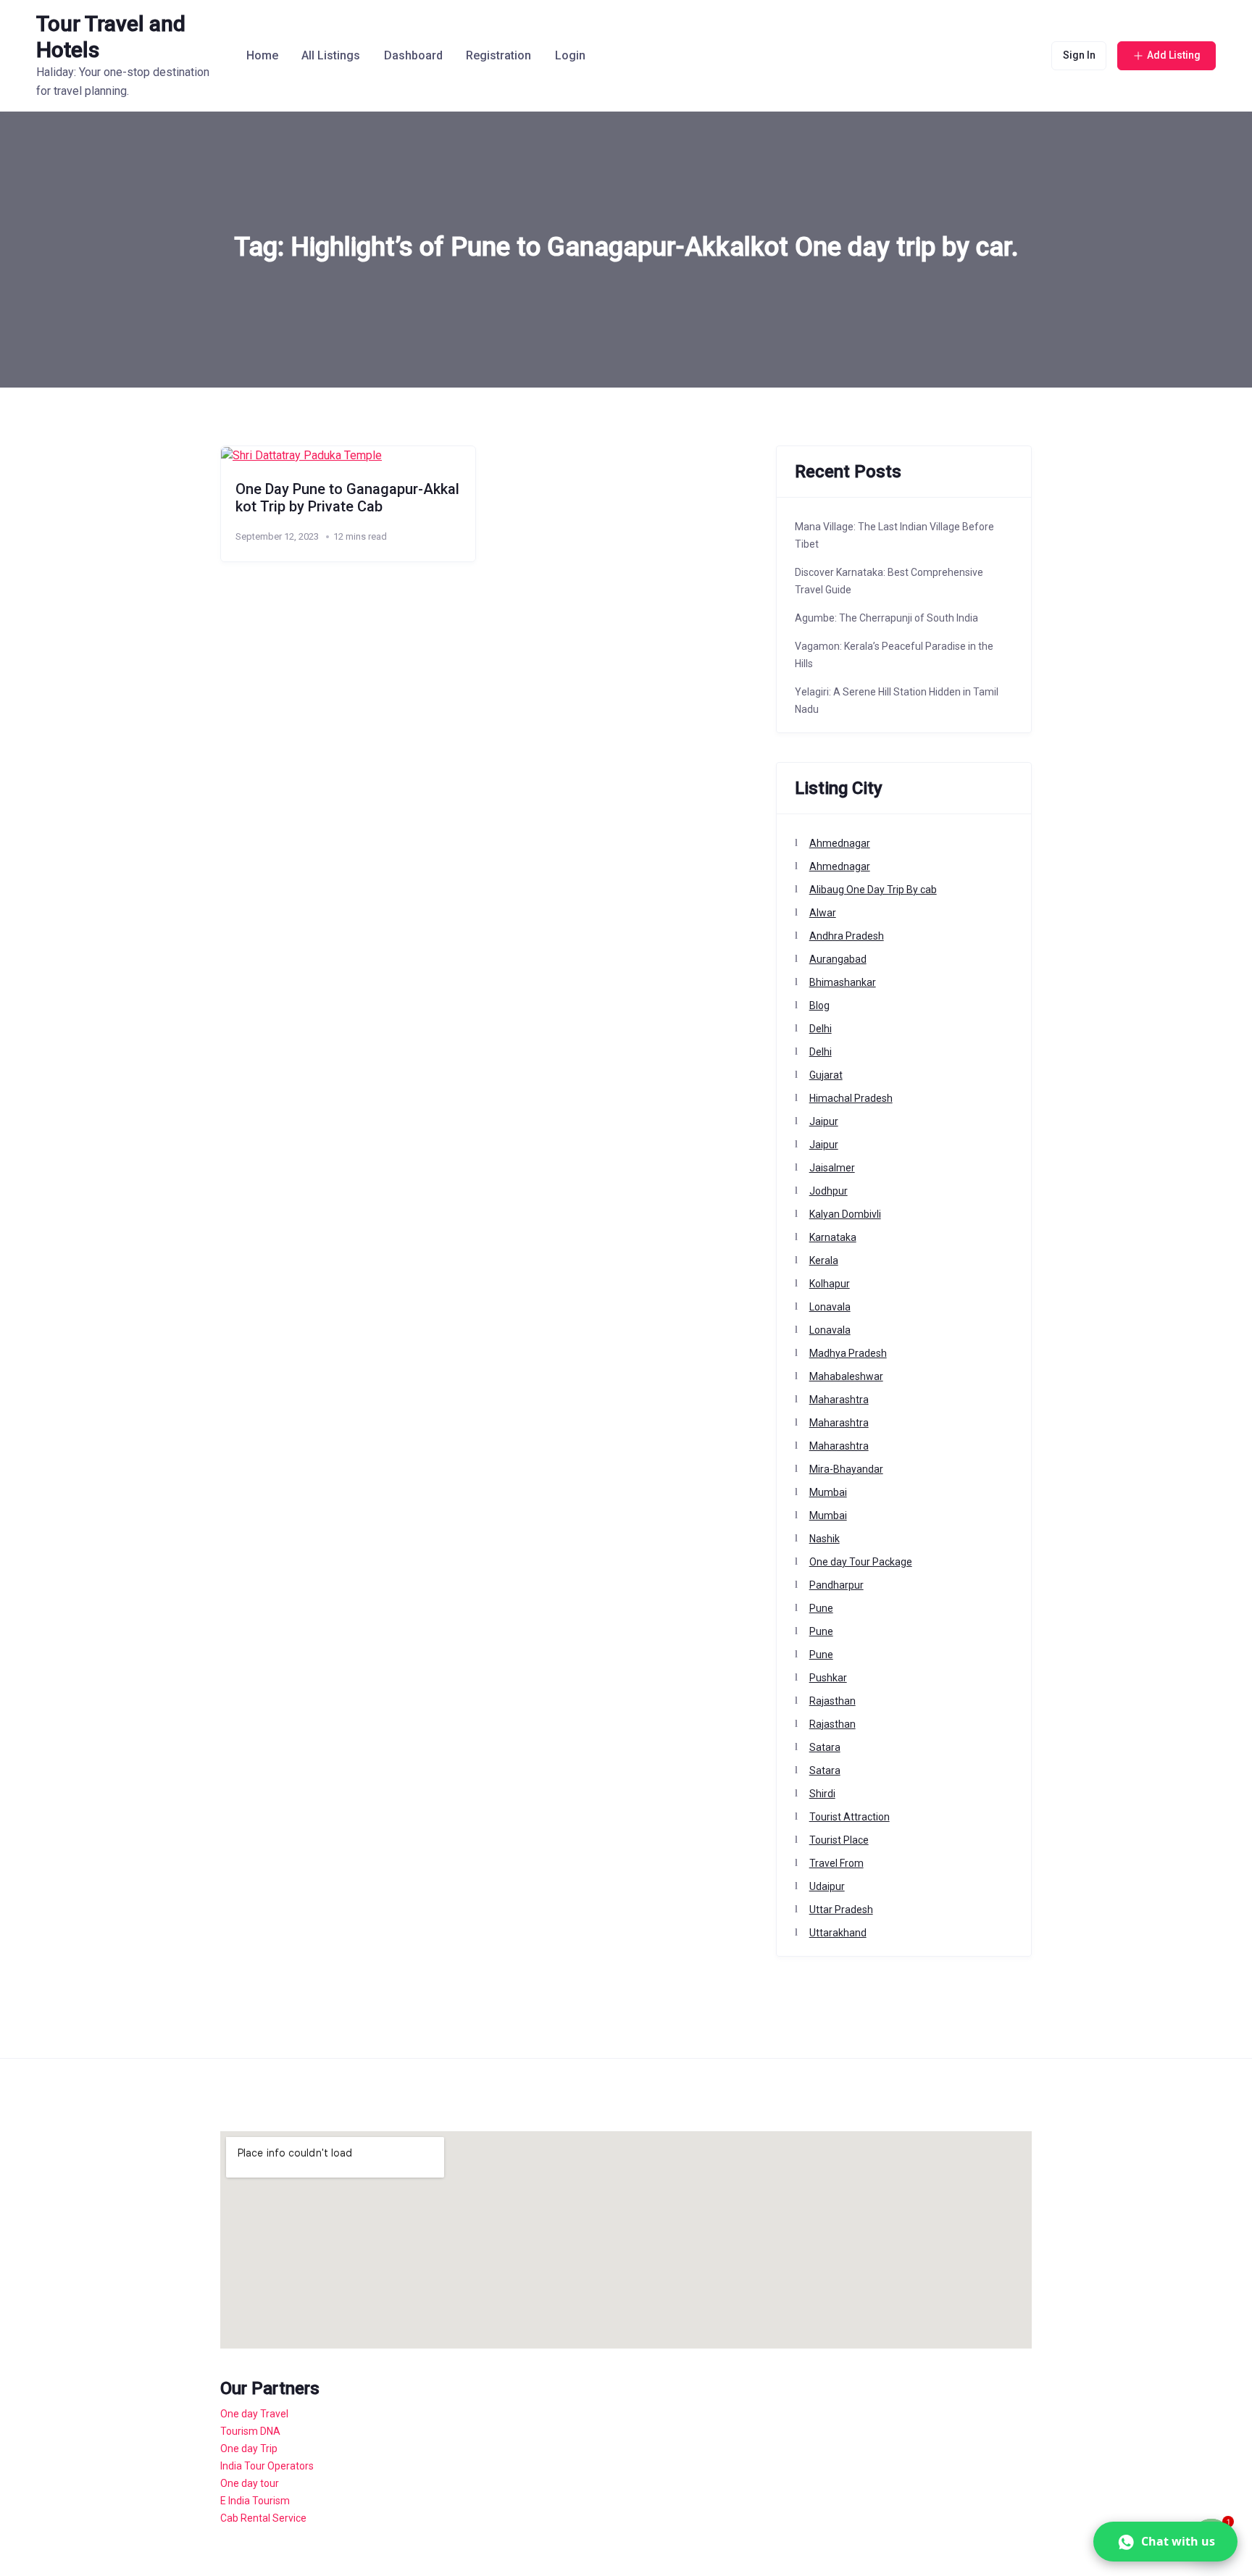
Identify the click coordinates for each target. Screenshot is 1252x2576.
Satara (825, 1747)
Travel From (836, 1863)
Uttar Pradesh (841, 1910)
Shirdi (822, 1794)
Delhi (821, 1029)
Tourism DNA (250, 2431)
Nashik (825, 1539)
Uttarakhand (838, 1933)
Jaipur (824, 1121)
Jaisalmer (832, 1168)
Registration (498, 55)
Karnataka (833, 1237)
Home (262, 55)
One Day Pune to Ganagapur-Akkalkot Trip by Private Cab (347, 498)
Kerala (824, 1260)
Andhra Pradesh (847, 936)
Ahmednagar (840, 843)
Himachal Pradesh (851, 1098)
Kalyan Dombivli (845, 1214)
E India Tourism (255, 2501)
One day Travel (254, 2414)
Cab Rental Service (263, 2518)
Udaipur (827, 1886)
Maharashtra (839, 1400)
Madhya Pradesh (848, 1353)
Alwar (823, 913)
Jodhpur (829, 1191)
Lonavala (830, 1307)
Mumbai (828, 1492)
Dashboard (413, 55)
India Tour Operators (267, 2466)
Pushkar (828, 1678)
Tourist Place (839, 1840)
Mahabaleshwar (846, 1376)
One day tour (250, 2483)
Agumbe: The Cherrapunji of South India (886, 618)
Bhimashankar (843, 982)
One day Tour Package (861, 1562)
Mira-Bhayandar (846, 1469)
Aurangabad (838, 959)
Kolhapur (830, 1284)
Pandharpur (836, 1585)
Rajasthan (832, 1701)
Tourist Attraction (850, 1817)
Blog (819, 1005)
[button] (1165, 2542)
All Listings (331, 55)
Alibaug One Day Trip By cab (873, 890)
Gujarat (826, 1075)
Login (570, 55)
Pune (821, 1608)
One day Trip (249, 2449)
